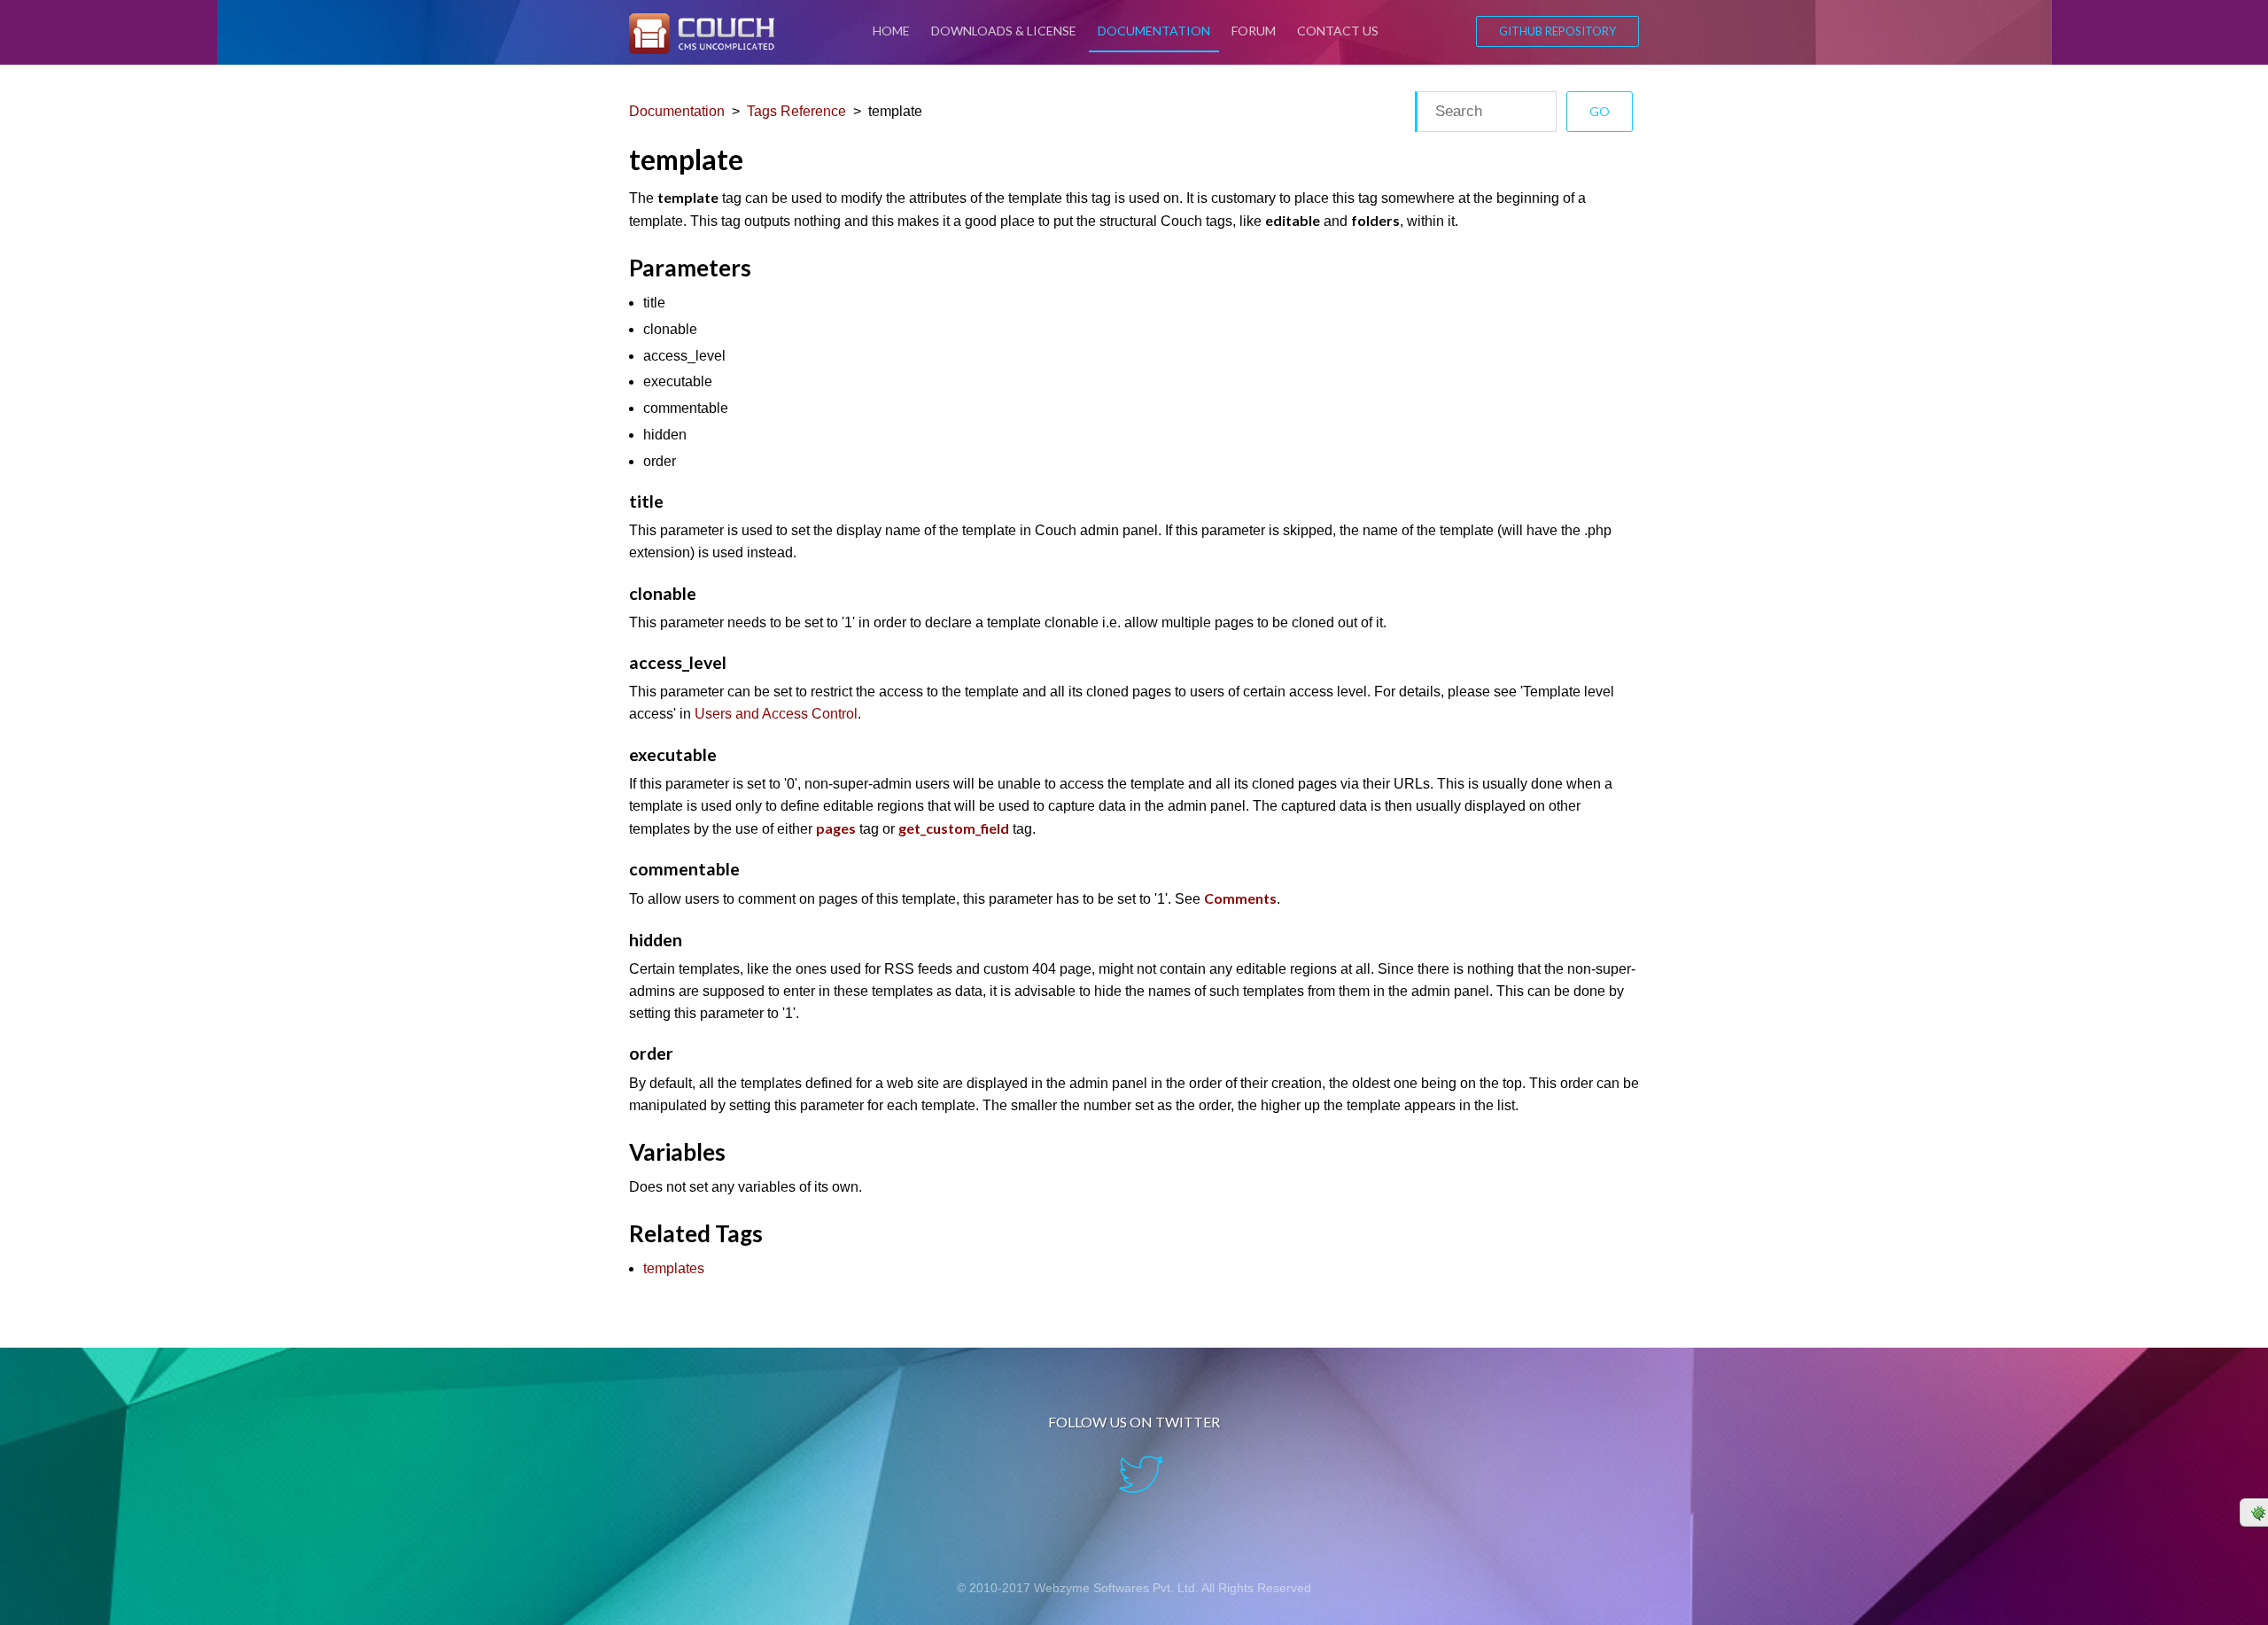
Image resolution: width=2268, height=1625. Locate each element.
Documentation (1154, 31)
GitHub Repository (1557, 31)
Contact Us (1338, 31)
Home (891, 31)
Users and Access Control (776, 714)
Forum (1254, 31)
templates (674, 1268)
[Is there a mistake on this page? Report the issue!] (2254, 1512)
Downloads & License (1004, 31)
